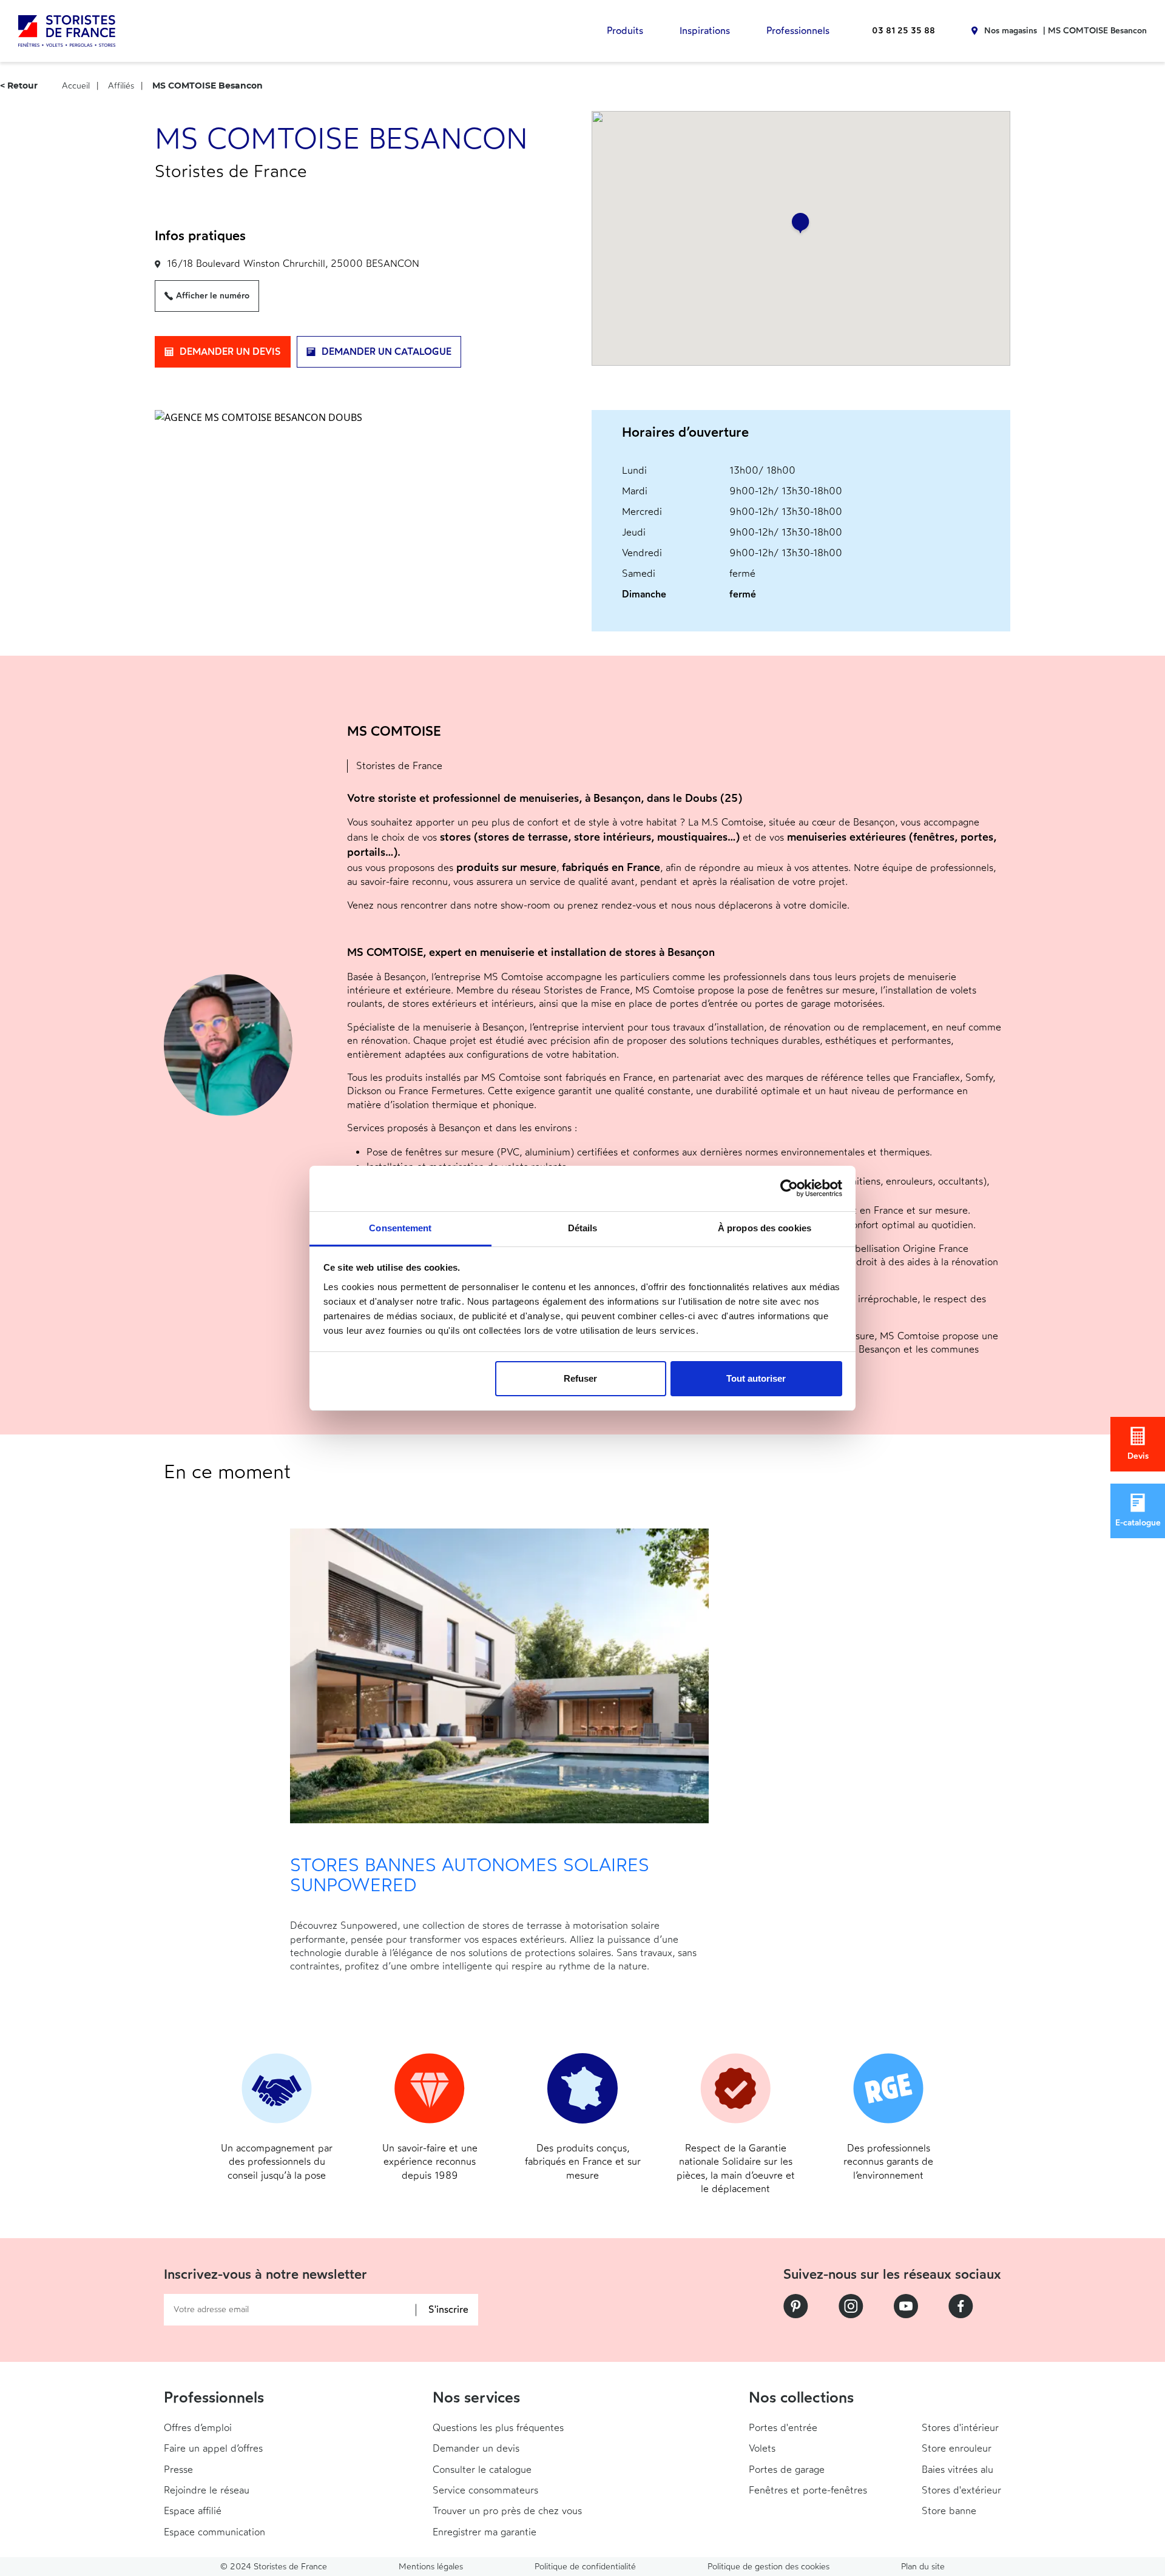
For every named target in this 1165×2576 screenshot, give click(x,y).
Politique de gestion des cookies (768, 2567)
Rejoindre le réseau (207, 2490)
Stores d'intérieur (960, 2428)
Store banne (949, 2511)
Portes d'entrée (783, 2428)
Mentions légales (431, 2567)
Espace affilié (193, 2511)
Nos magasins (1011, 31)
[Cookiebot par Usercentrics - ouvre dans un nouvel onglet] (789, 1188)
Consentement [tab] (400, 1228)
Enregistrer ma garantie (485, 2532)
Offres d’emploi (198, 2428)
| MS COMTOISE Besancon (1095, 31)
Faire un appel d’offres (213, 2448)
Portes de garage (787, 2470)
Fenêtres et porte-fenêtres (808, 2490)
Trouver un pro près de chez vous (507, 2511)
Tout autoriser (756, 1378)
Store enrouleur (957, 2448)
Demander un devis (476, 2448)
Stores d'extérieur (961, 2490)
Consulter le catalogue (482, 2470)
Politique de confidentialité (585, 2567)
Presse (178, 2470)
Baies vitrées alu (957, 2470)
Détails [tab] (583, 1228)
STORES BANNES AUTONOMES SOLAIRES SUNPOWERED (470, 1875)
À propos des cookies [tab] (765, 1228)
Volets (762, 2448)
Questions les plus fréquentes (498, 2428)
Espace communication (214, 2532)
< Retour (19, 86)
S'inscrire (448, 2310)
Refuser (580, 1378)
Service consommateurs (485, 2490)
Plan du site (923, 2567)
